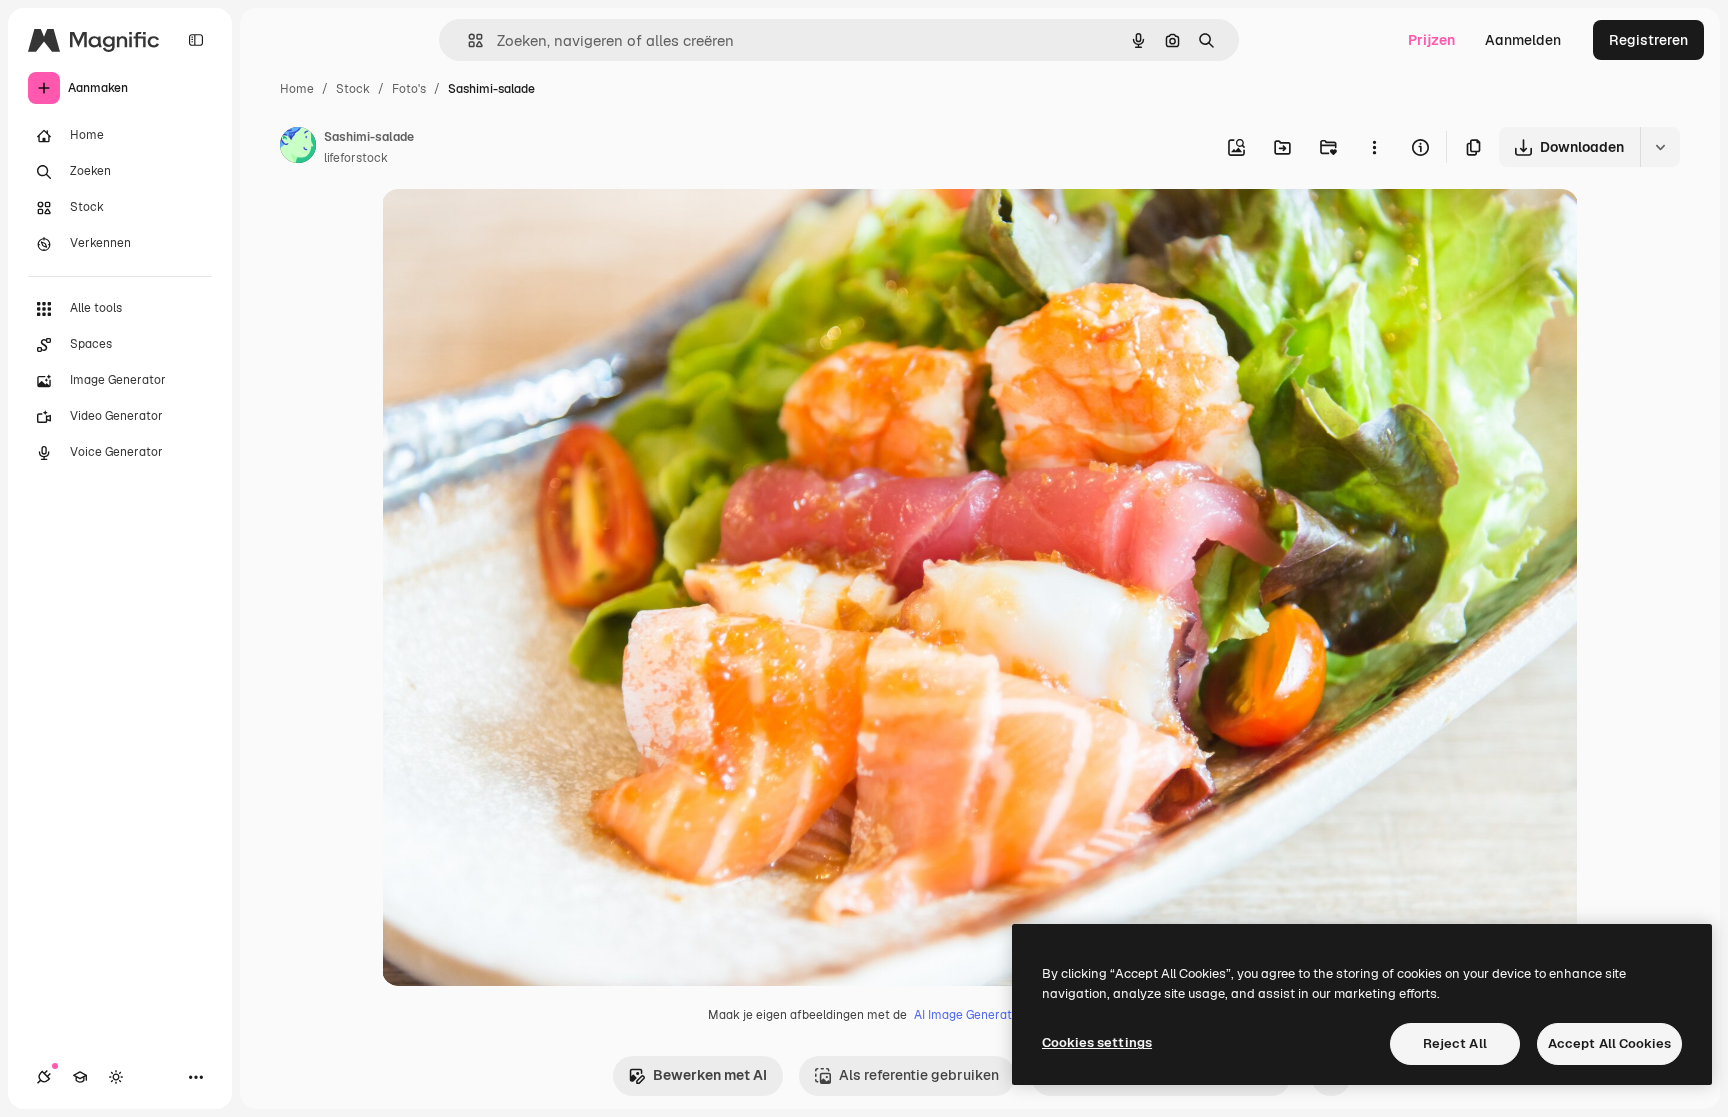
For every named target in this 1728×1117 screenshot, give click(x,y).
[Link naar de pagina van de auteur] (298, 148)
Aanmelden (1523, 40)
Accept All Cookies (1609, 1043)
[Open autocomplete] (467, 40)
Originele (513, 227)
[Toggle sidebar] (196, 40)
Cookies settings (1097, 1042)
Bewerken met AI (710, 1075)
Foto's (409, 89)
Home (297, 89)
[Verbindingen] (44, 1077)
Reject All (1455, 1043)
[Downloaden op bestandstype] (1660, 147)
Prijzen (1431, 40)
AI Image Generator (969, 1015)
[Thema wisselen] (116, 1077)
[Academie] (80, 1077)
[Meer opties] (1374, 147)
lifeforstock (356, 158)
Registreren (1648, 40)
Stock (353, 89)
